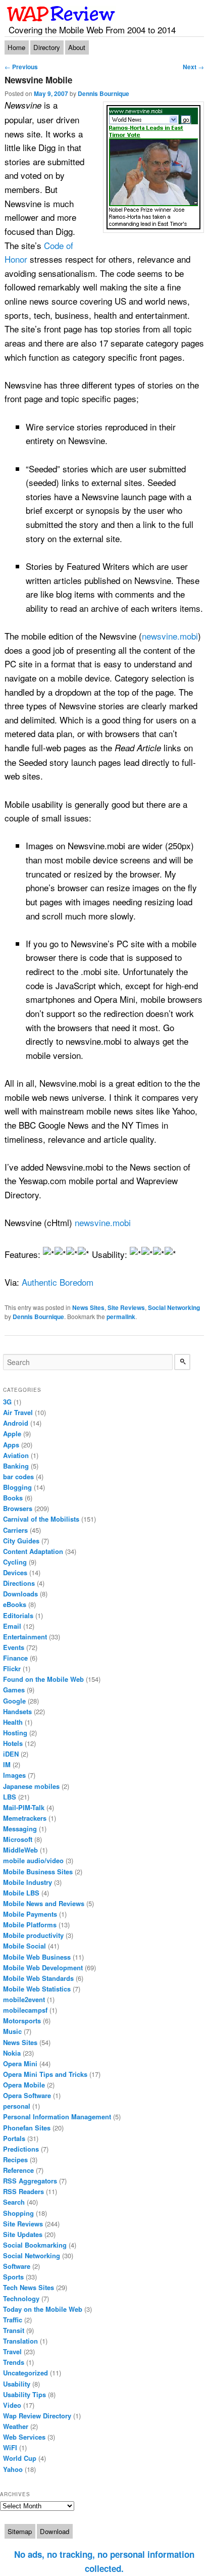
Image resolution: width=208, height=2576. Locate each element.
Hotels (13, 1743)
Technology (21, 2298)
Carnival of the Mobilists (41, 1519)
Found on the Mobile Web (43, 1679)
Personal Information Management (57, 2117)
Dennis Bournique (103, 93)
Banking (16, 1466)
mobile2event (24, 1999)
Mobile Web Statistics (37, 1989)
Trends (14, 2362)
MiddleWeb (20, 1850)
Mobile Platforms (30, 1925)
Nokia (12, 2053)
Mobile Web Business (37, 1957)
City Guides (21, 1541)
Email (12, 1626)
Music (12, 2031)
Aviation (16, 1455)
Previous (21, 67)
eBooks (15, 1604)
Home (16, 47)
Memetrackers (25, 1818)
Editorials (18, 1615)
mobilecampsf (25, 2010)
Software (17, 2266)
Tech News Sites (29, 2287)
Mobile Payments (30, 1914)
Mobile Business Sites (38, 1872)
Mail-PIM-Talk (24, 1807)
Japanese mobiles (31, 1786)
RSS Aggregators (30, 2181)
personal (17, 2106)
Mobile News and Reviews (44, 1903)
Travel (12, 2351)
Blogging (17, 1487)
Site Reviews (126, 1307)
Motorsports (22, 2021)
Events (14, 1647)
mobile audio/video (33, 1860)
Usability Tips (24, 2394)
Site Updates (23, 2234)
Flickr (12, 1668)
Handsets (17, 1711)
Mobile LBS (21, 1893)
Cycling (15, 1562)
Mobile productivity (33, 1935)
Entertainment (25, 1637)
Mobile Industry (28, 1882)
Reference (18, 2170)
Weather (16, 2426)
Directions (19, 1583)
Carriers (15, 1530)
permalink (121, 1317)
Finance (15, 1658)
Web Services (24, 2437)
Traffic (13, 2320)
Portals (14, 2138)
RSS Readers (23, 2191)
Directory (47, 47)
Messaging (20, 1829)
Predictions (21, 2149)
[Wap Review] (61, 14)
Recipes (15, 2159)
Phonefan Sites (27, 2128)
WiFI (10, 2447)
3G (7, 1402)
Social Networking (174, 1307)
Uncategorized (25, 2373)
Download (55, 2531)
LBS (10, 1797)
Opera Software (27, 2095)
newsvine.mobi (170, 636)
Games (14, 1690)
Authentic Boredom (58, 1282)
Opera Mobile (24, 2085)
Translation (20, 2341)
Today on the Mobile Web (43, 2309)
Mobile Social (24, 1946)
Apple (12, 1433)
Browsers (18, 1508)
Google (14, 1701)
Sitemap (20, 2531)
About (77, 47)
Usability (17, 2384)
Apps (11, 1445)
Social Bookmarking (35, 2245)
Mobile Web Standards (38, 1978)
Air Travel (18, 1412)
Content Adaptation (33, 1551)
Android (16, 1423)
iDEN (11, 1754)
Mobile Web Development (43, 1967)
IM (7, 1764)
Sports (13, 2277)
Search (14, 2202)
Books (13, 1498)
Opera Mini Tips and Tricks (45, 2074)
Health (13, 1722)
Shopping (18, 2213)
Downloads (20, 1594)
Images (14, 1775)
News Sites (88, 1307)
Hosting (15, 1733)
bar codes (18, 1476)
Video (12, 2405)
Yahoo (13, 2469)
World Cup (20, 2458)
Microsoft (18, 1839)
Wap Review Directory (37, 2416)
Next (193, 67)
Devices (15, 1572)
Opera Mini (20, 2063)
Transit (14, 2330)
